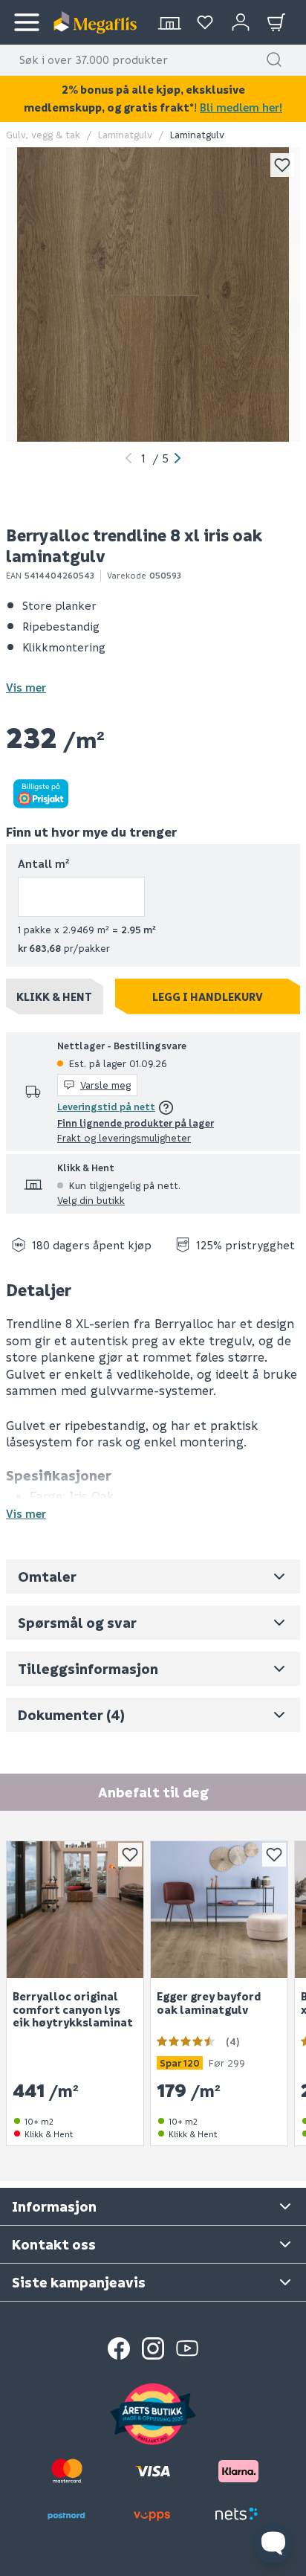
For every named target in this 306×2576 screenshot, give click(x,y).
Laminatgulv (125, 134)
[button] (274, 59)
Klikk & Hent (54, 996)
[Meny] (27, 22)
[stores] (169, 22)
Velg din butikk (91, 1200)
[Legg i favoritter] (282, 165)
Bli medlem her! (241, 107)
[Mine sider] (205, 22)
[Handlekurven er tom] (276, 22)
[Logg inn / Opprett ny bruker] (241, 22)
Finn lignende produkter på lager (136, 1123)
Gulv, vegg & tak (43, 134)
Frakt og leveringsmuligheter (124, 1137)
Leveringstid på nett (106, 1106)
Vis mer (26, 687)
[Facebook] (119, 2348)
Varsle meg (105, 1085)
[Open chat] (273, 2543)
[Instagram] (153, 2348)
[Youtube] (187, 2348)
